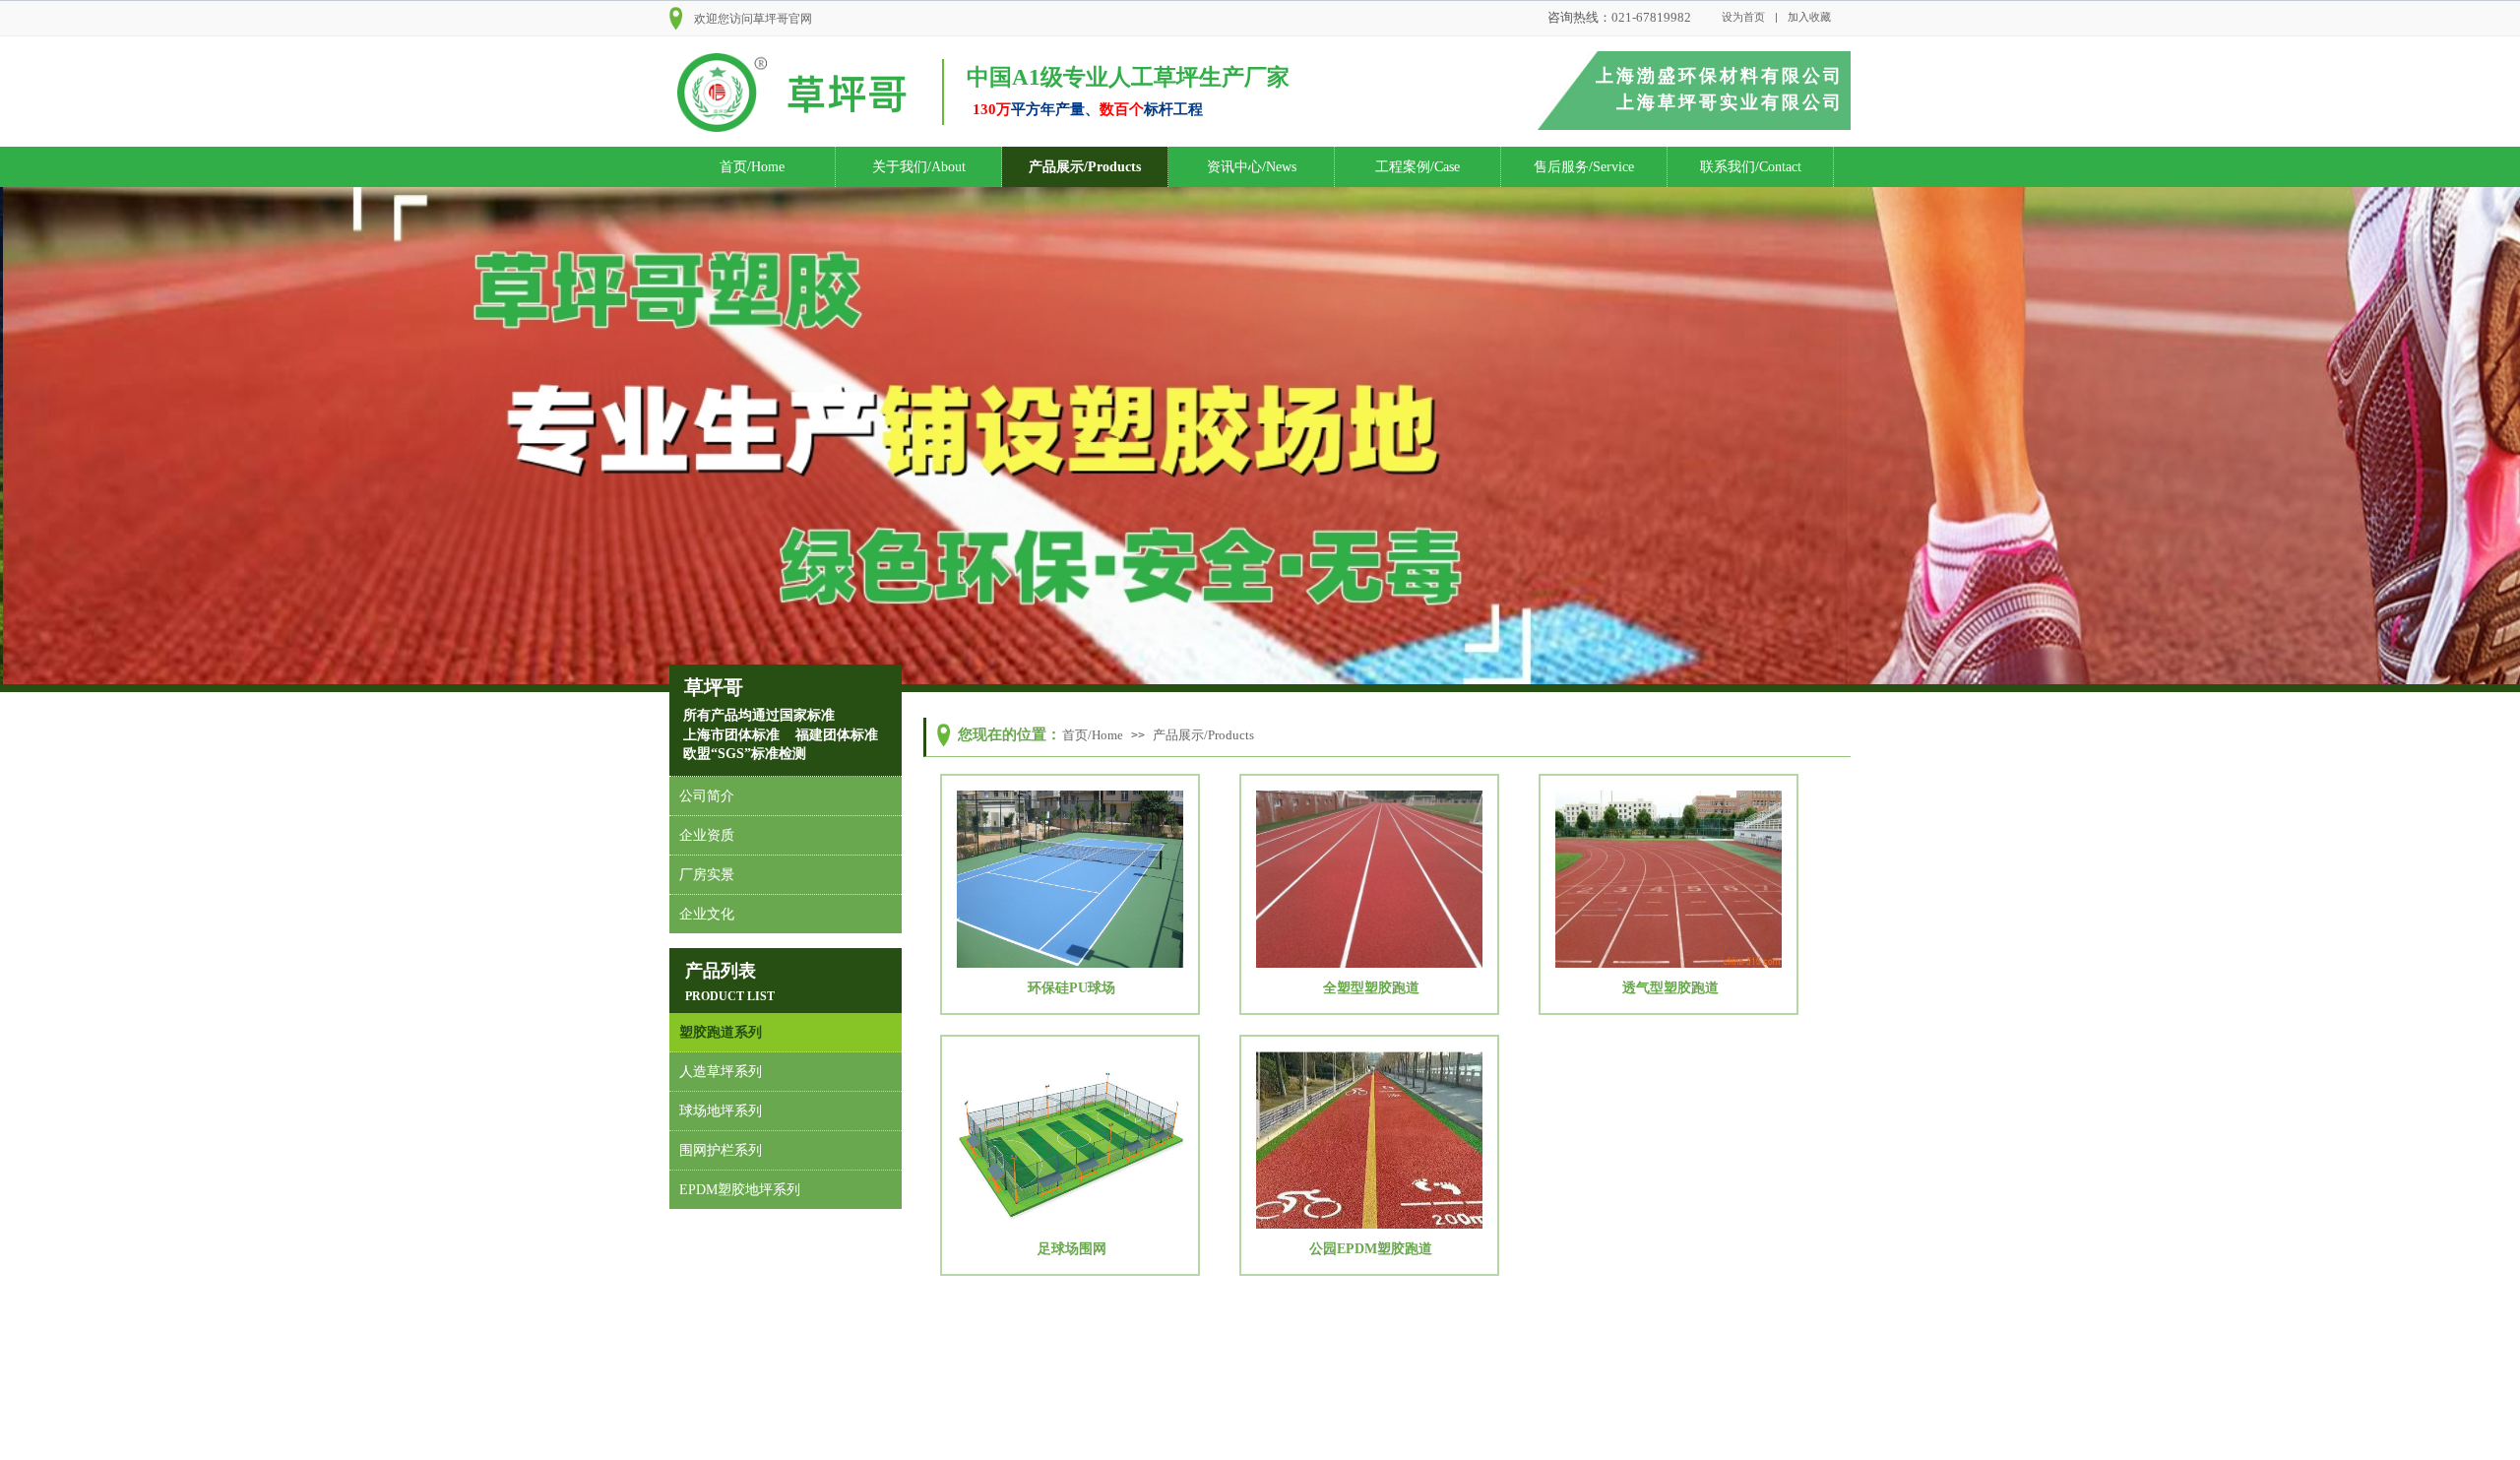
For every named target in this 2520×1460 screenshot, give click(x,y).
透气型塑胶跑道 (1670, 988)
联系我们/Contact (1751, 167)
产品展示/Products (1085, 167)
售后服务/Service (1584, 167)
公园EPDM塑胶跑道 (1371, 1249)
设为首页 (1743, 17)
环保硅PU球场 (1071, 988)
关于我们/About (919, 167)
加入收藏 (1809, 17)
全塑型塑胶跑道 (1371, 988)
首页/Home (752, 167)
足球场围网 (1072, 1249)
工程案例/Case (1417, 167)
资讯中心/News (1252, 167)
